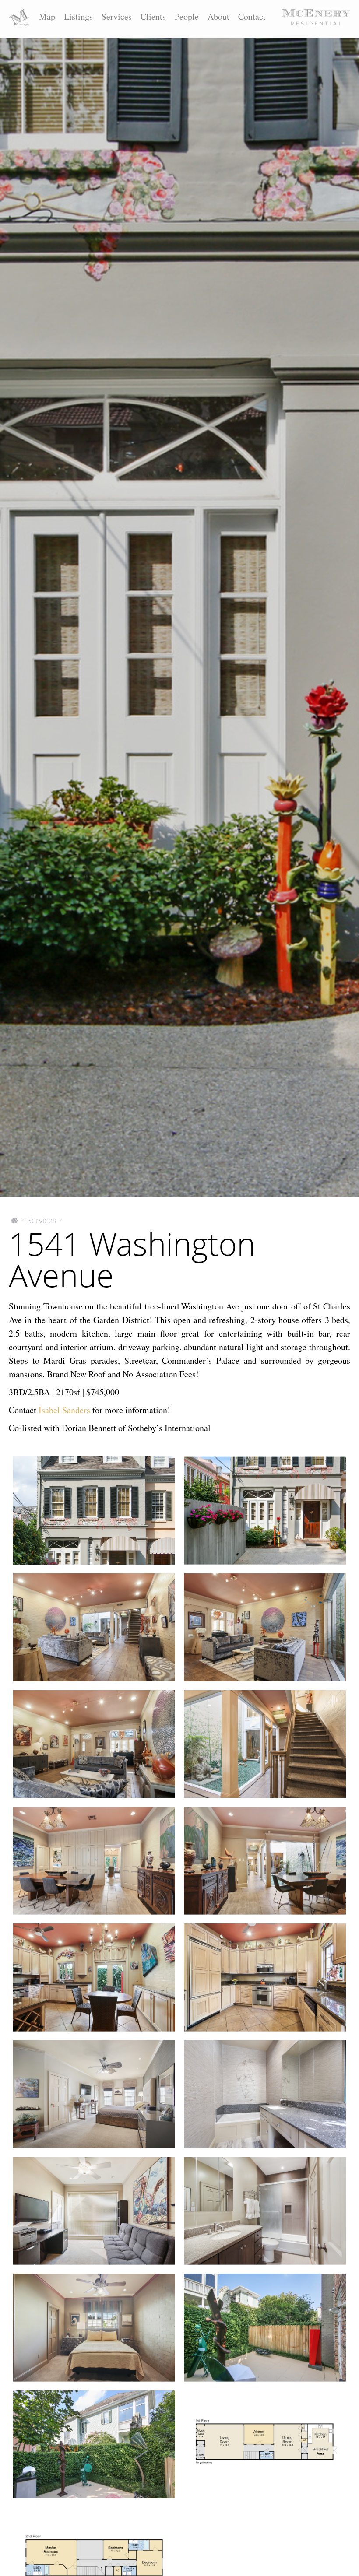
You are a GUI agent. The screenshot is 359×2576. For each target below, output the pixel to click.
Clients (153, 16)
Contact (252, 16)
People (187, 16)
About (218, 16)
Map (47, 16)
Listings (78, 16)
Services (117, 16)
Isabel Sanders (64, 1410)
